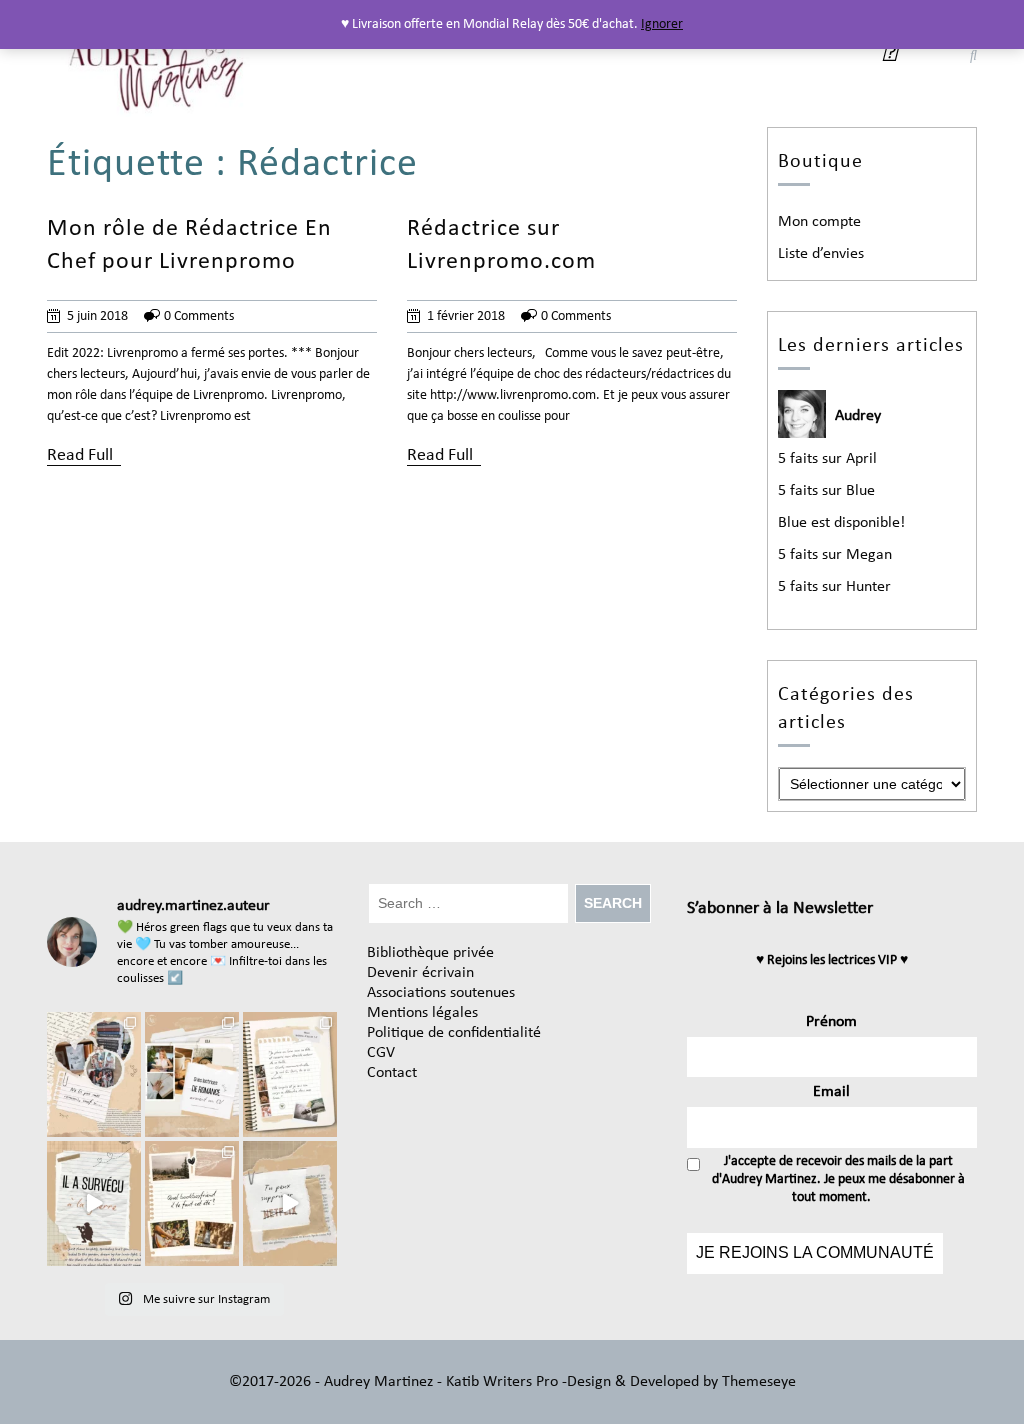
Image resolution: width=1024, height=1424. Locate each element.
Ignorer (662, 24)
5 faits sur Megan (835, 555)
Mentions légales (422, 1013)
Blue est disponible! (841, 523)
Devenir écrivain (420, 973)
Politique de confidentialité (454, 1033)
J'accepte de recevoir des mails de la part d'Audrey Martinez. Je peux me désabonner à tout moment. (838, 1179)
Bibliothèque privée (430, 953)
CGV (381, 1053)
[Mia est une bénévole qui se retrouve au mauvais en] (290, 1074)
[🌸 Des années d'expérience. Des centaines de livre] (192, 1074)
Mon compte (819, 222)
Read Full (80, 455)
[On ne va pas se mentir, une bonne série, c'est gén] (290, 1203)
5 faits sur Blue (826, 491)
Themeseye (757, 1382)
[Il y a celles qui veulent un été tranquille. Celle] (192, 1203)
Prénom (831, 1022)
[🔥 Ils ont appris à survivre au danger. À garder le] (94, 1203)
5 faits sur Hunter (834, 587)
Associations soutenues (441, 993)
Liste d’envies (821, 254)
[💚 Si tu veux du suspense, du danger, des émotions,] (94, 1074)
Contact (392, 1073)
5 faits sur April (827, 459)
